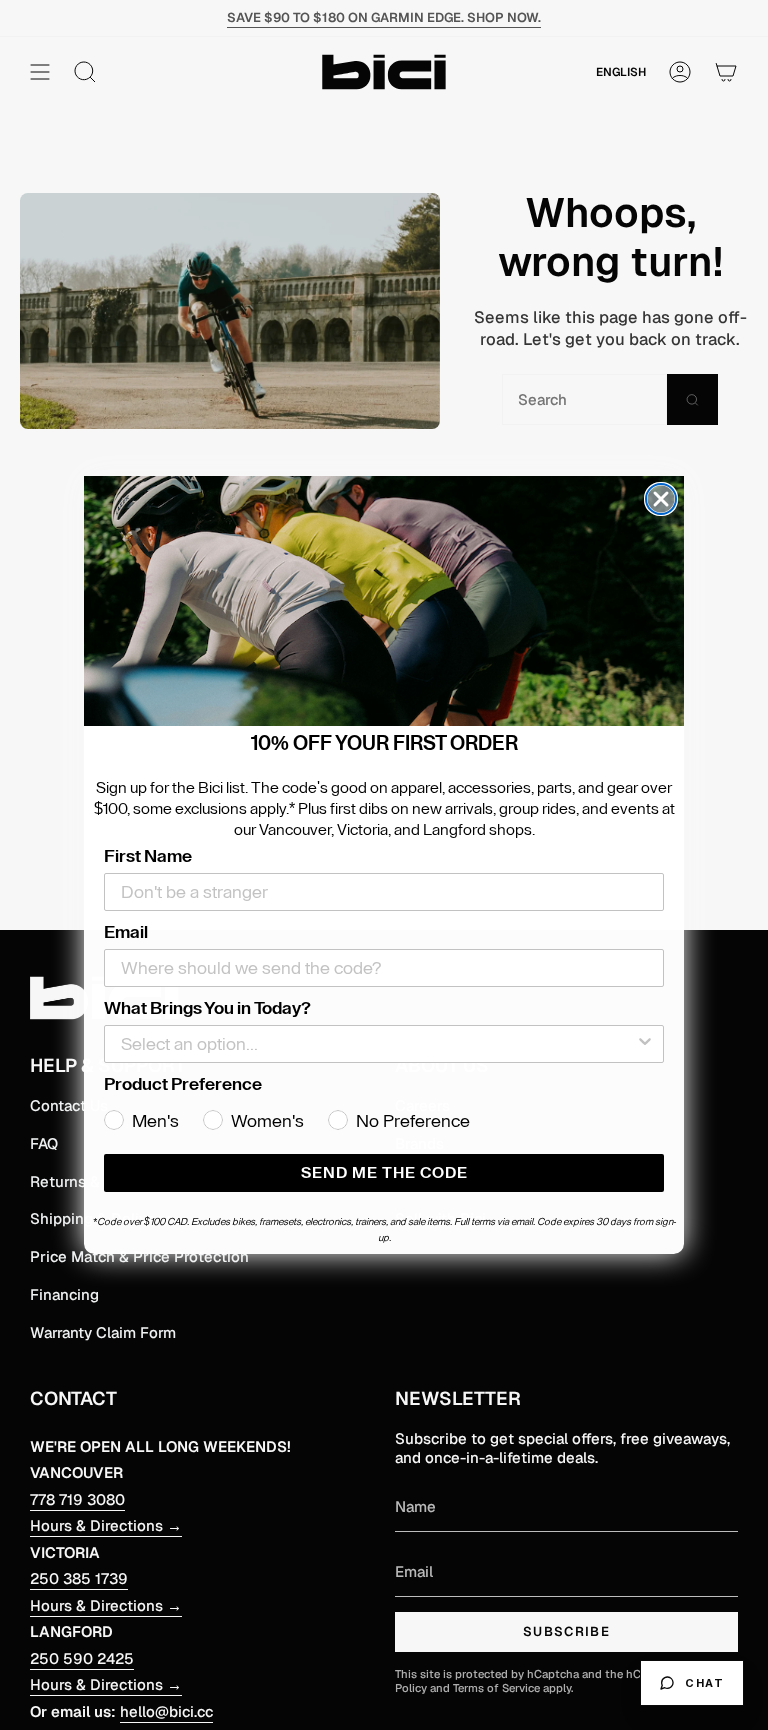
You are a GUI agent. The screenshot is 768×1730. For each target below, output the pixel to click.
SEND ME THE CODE (384, 1173)
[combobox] (378, 1044)
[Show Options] (645, 1044)
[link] (384, 601)
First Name (148, 856)
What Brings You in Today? (207, 1008)
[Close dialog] (661, 499)
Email (126, 932)
